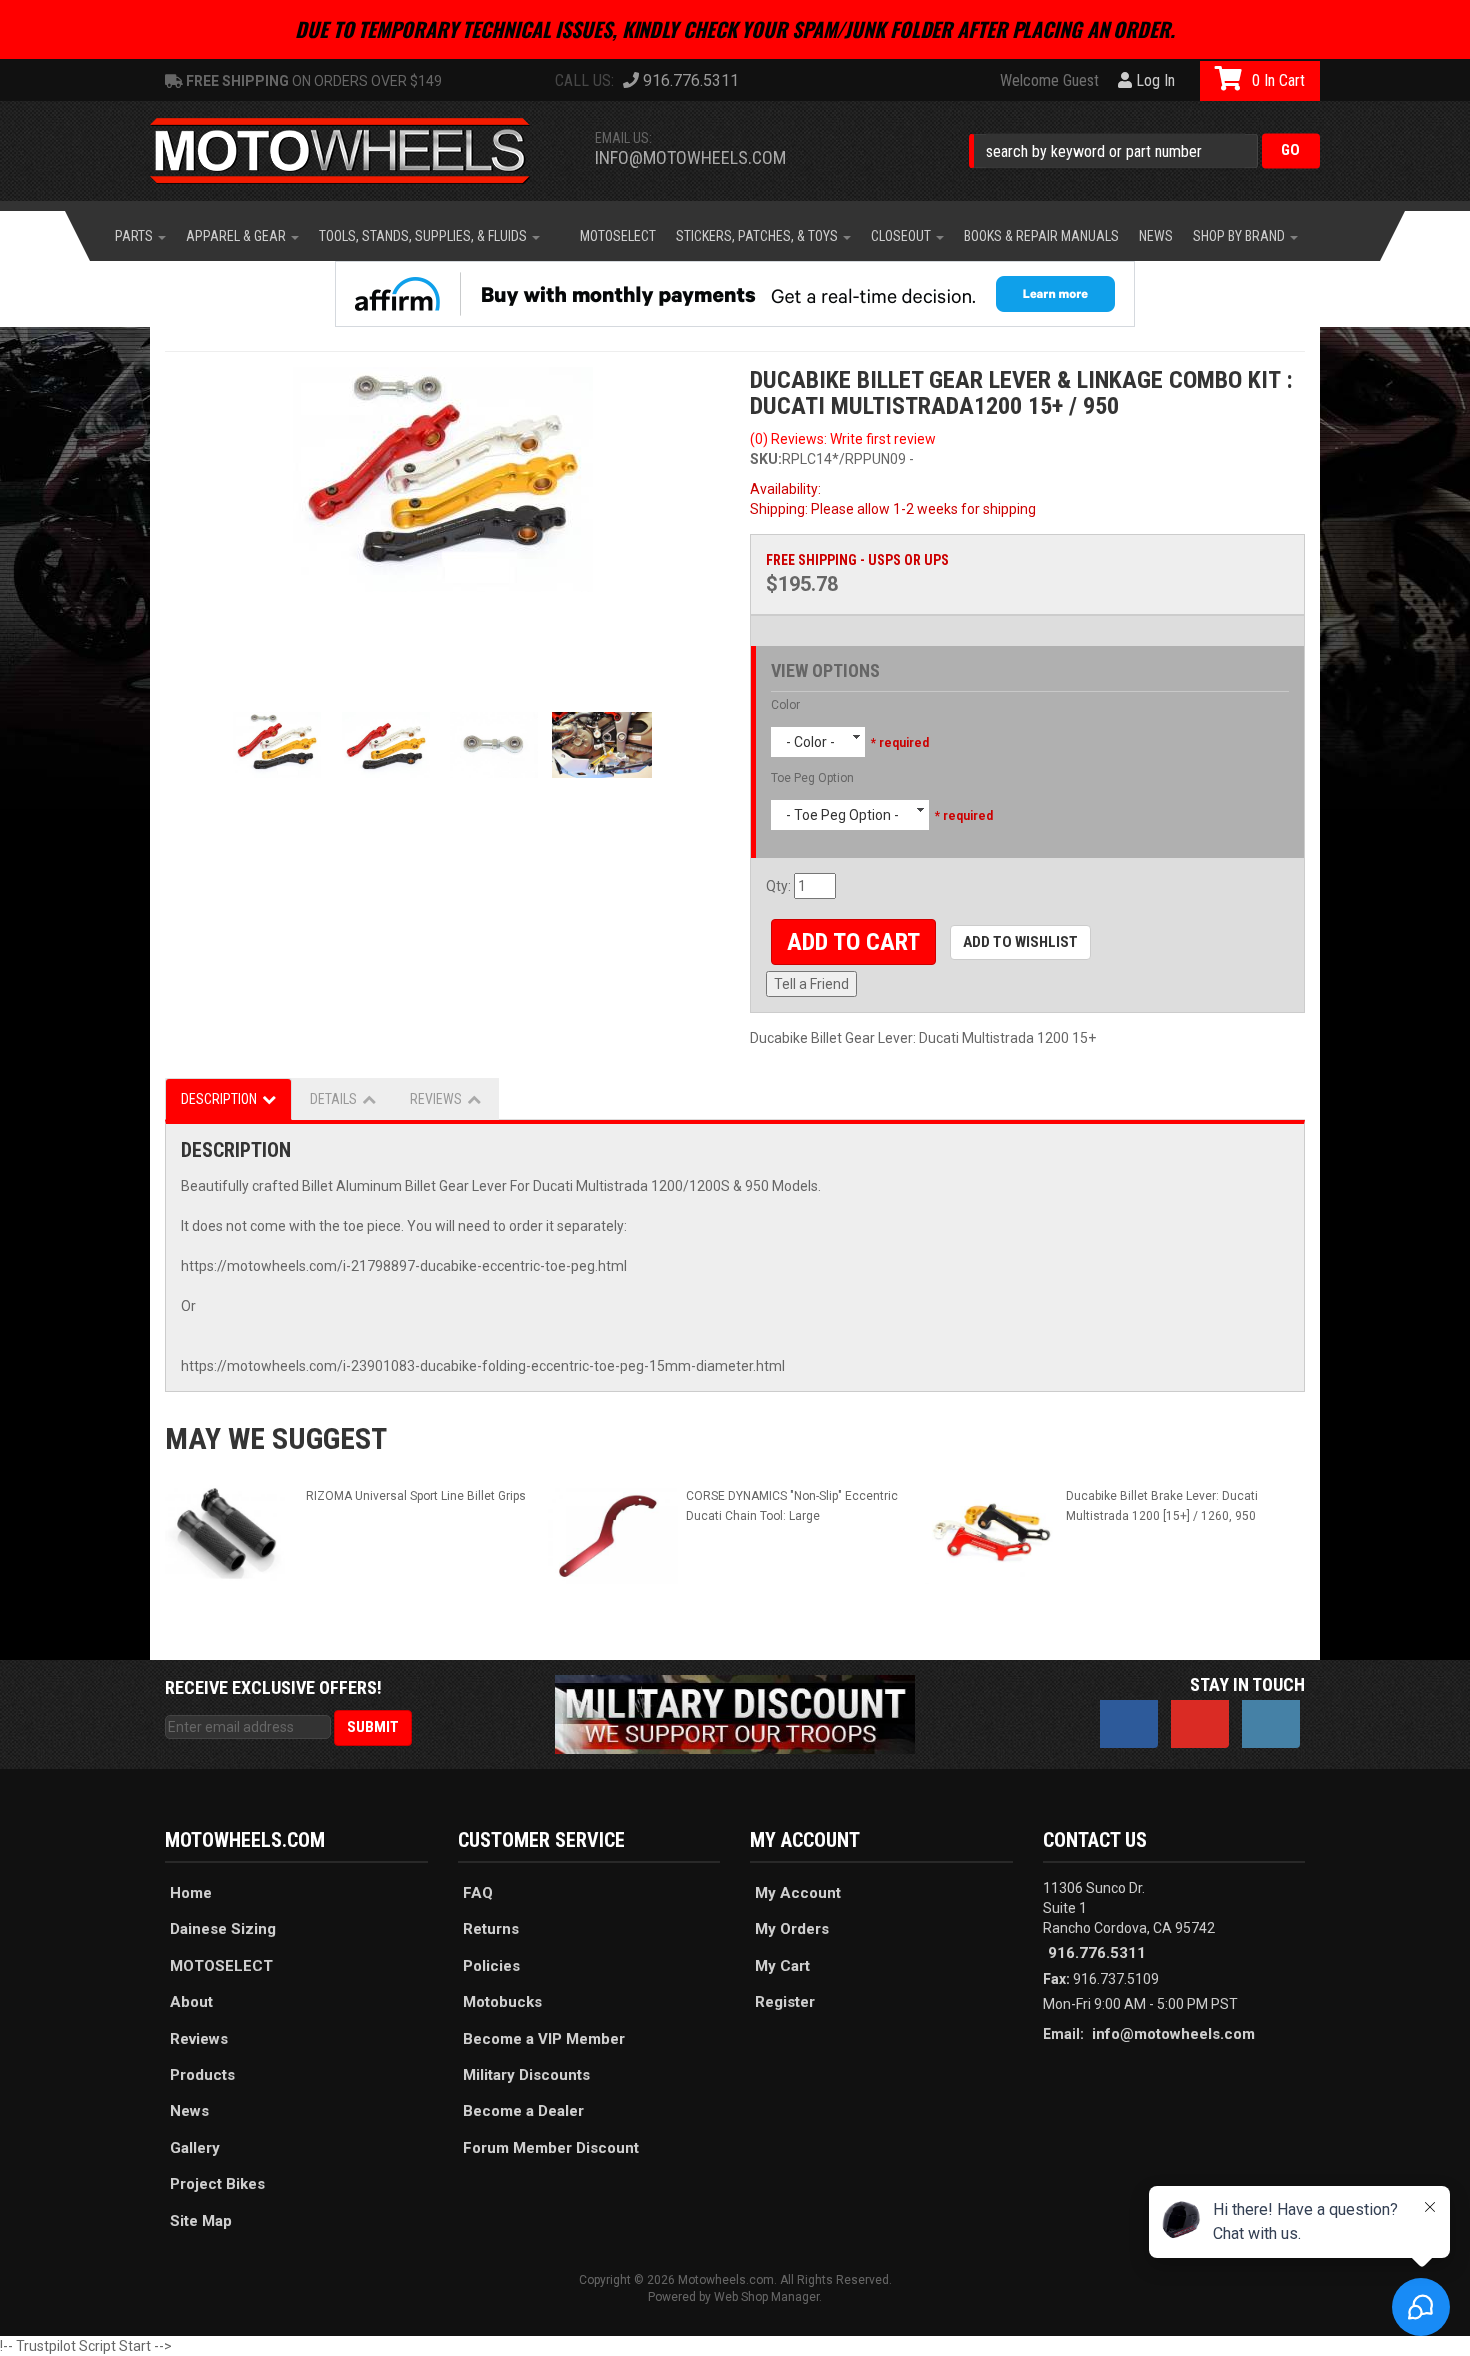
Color (785, 705)
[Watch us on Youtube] (1200, 1724)
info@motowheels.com (690, 157)
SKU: (766, 459)
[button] (1144, 150)
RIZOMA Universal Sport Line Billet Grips (416, 1496)
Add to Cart (853, 942)
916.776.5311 (1097, 1953)
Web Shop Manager (766, 2297)
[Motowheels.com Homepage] (355, 151)
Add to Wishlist (1020, 942)
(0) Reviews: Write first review (843, 439)
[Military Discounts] (735, 1713)
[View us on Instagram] (1271, 1724)
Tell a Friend (811, 984)
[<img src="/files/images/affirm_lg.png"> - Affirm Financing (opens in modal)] (735, 294)
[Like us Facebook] (1129, 1724)
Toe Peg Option (812, 778)
